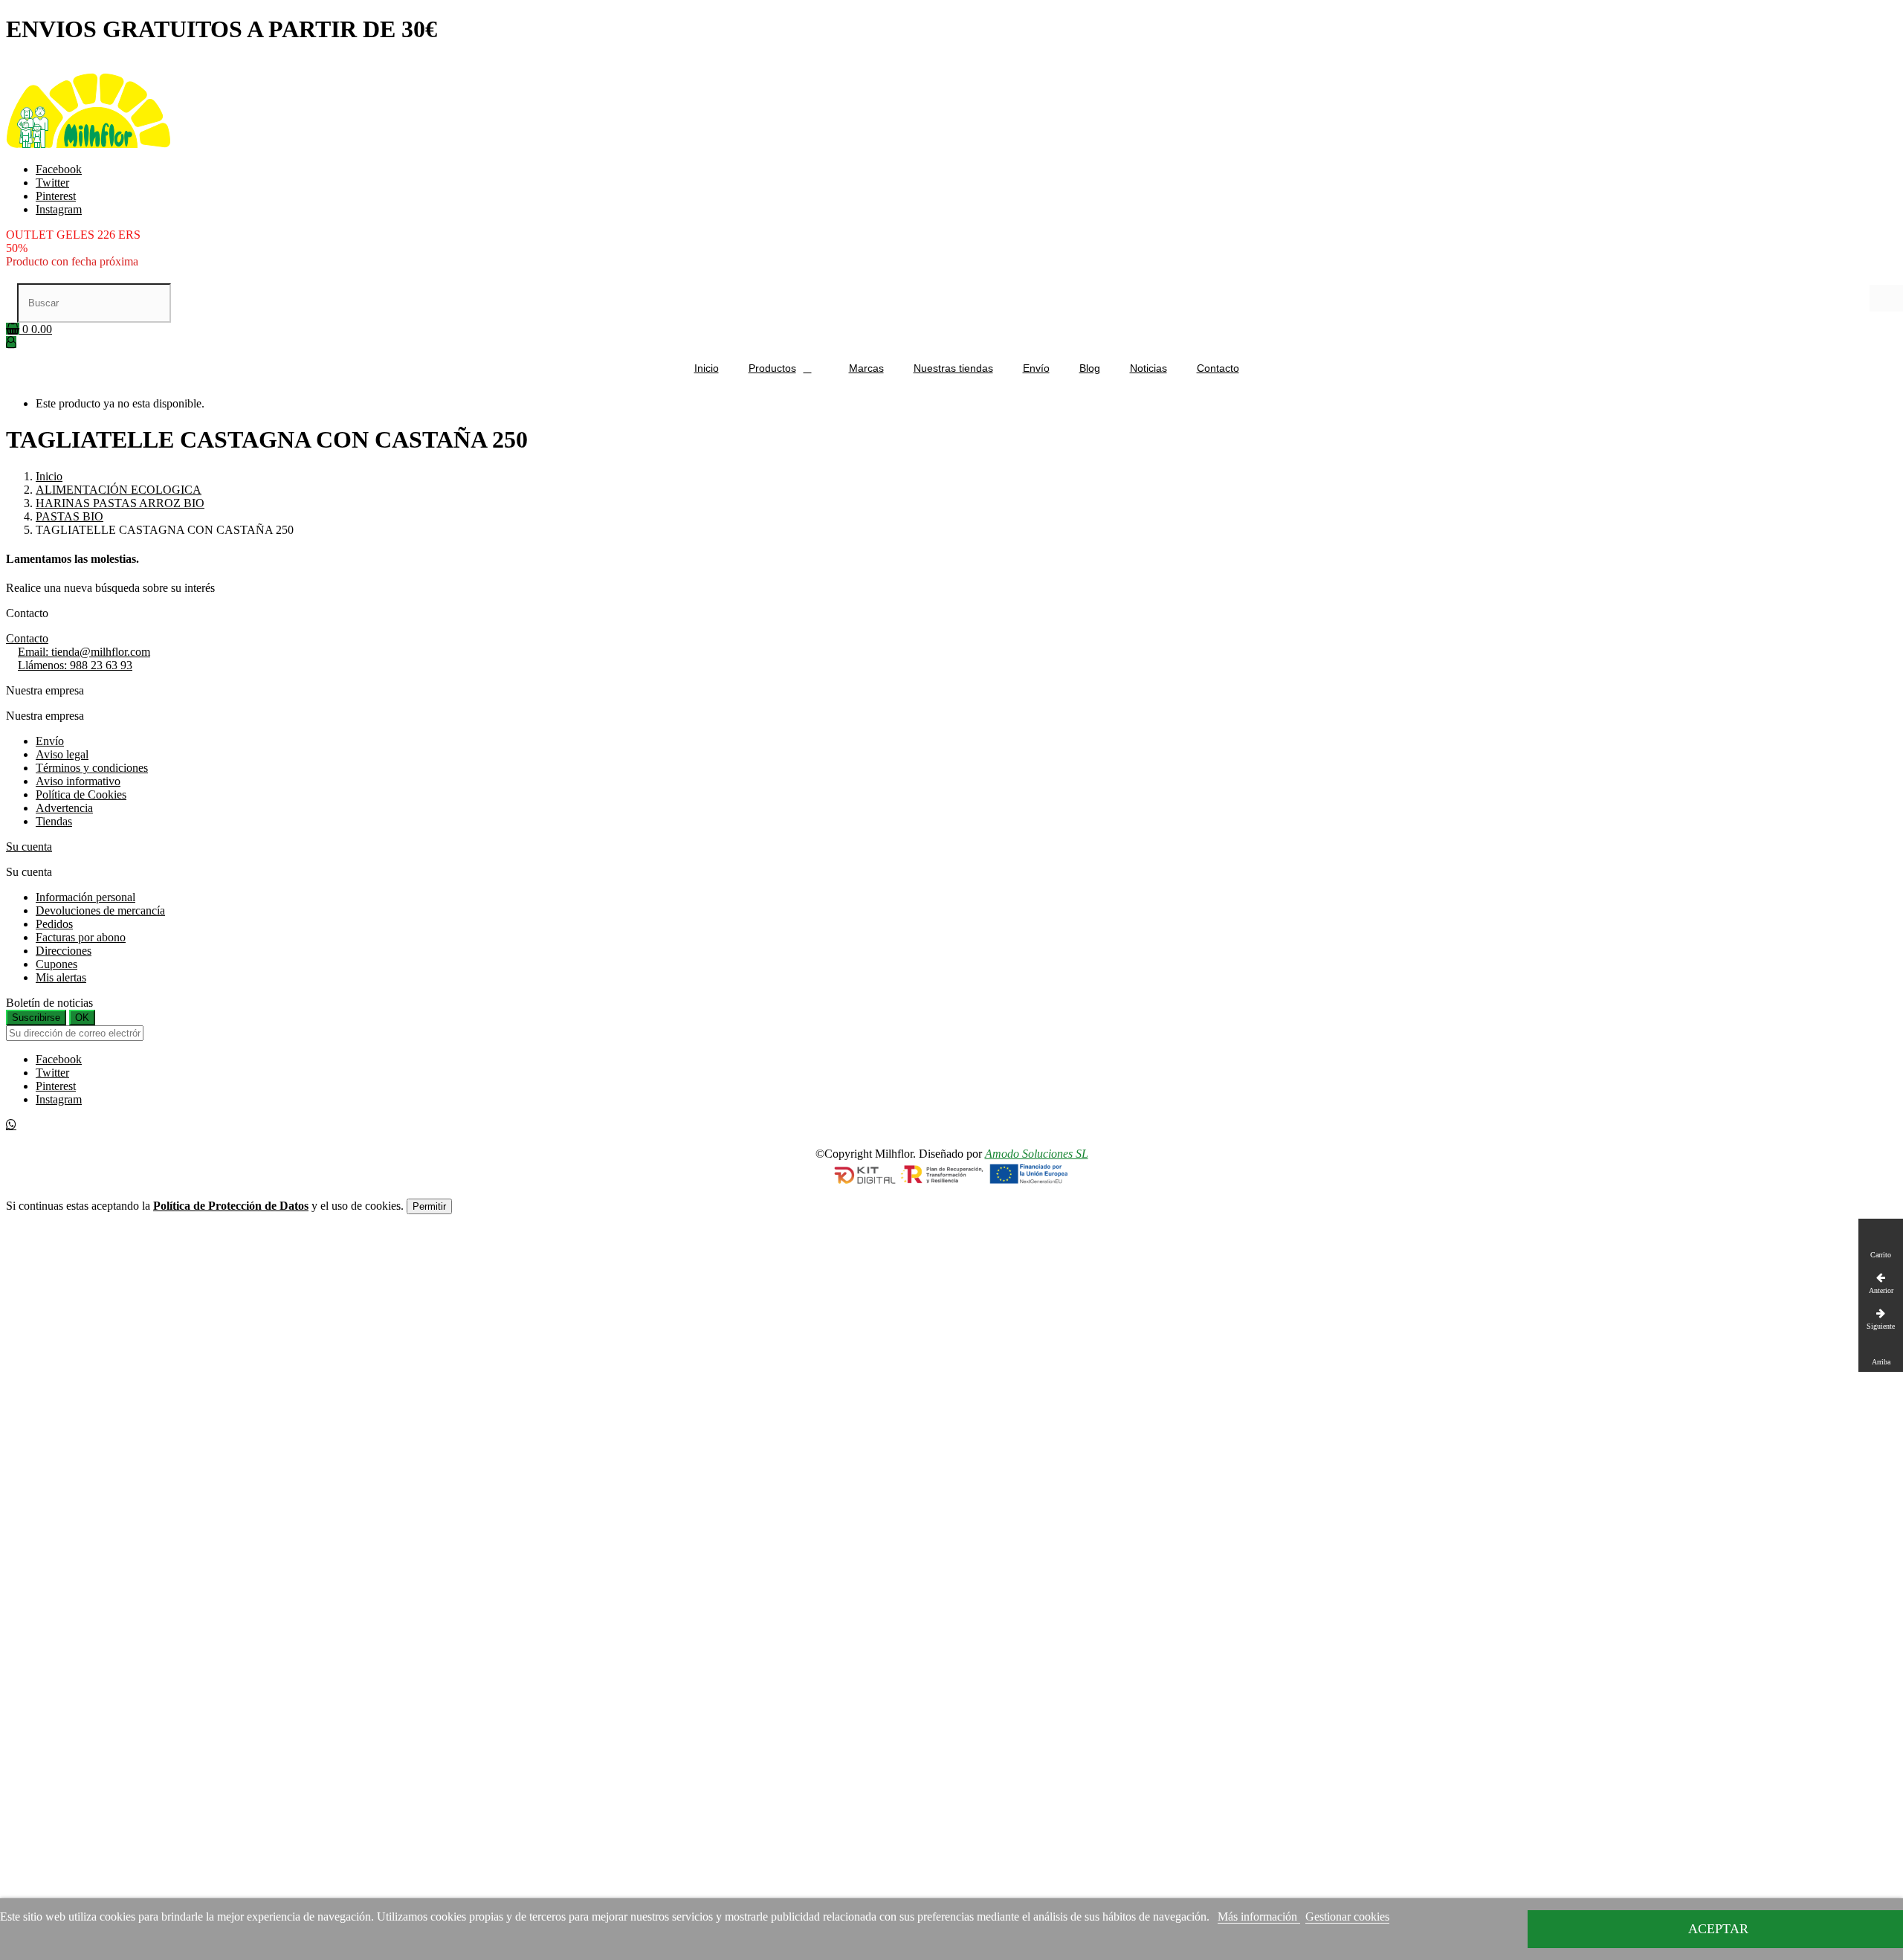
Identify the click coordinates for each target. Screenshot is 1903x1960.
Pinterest (56, 196)
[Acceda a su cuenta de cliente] (11, 342)
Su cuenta (29, 847)
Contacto (27, 638)
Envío (50, 741)
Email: (84, 652)
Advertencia (64, 808)
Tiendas (54, 821)
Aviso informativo (78, 781)
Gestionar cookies (1347, 1917)
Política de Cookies (81, 794)
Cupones (56, 964)
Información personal (85, 897)
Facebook (59, 169)
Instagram (59, 209)
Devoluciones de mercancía (100, 910)
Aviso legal (62, 754)
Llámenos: (75, 665)
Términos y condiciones (92, 768)
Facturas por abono (81, 937)
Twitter (52, 183)
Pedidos (54, 924)
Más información (1259, 1917)
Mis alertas (61, 977)
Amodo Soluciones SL (1037, 1154)
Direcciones (64, 951)
